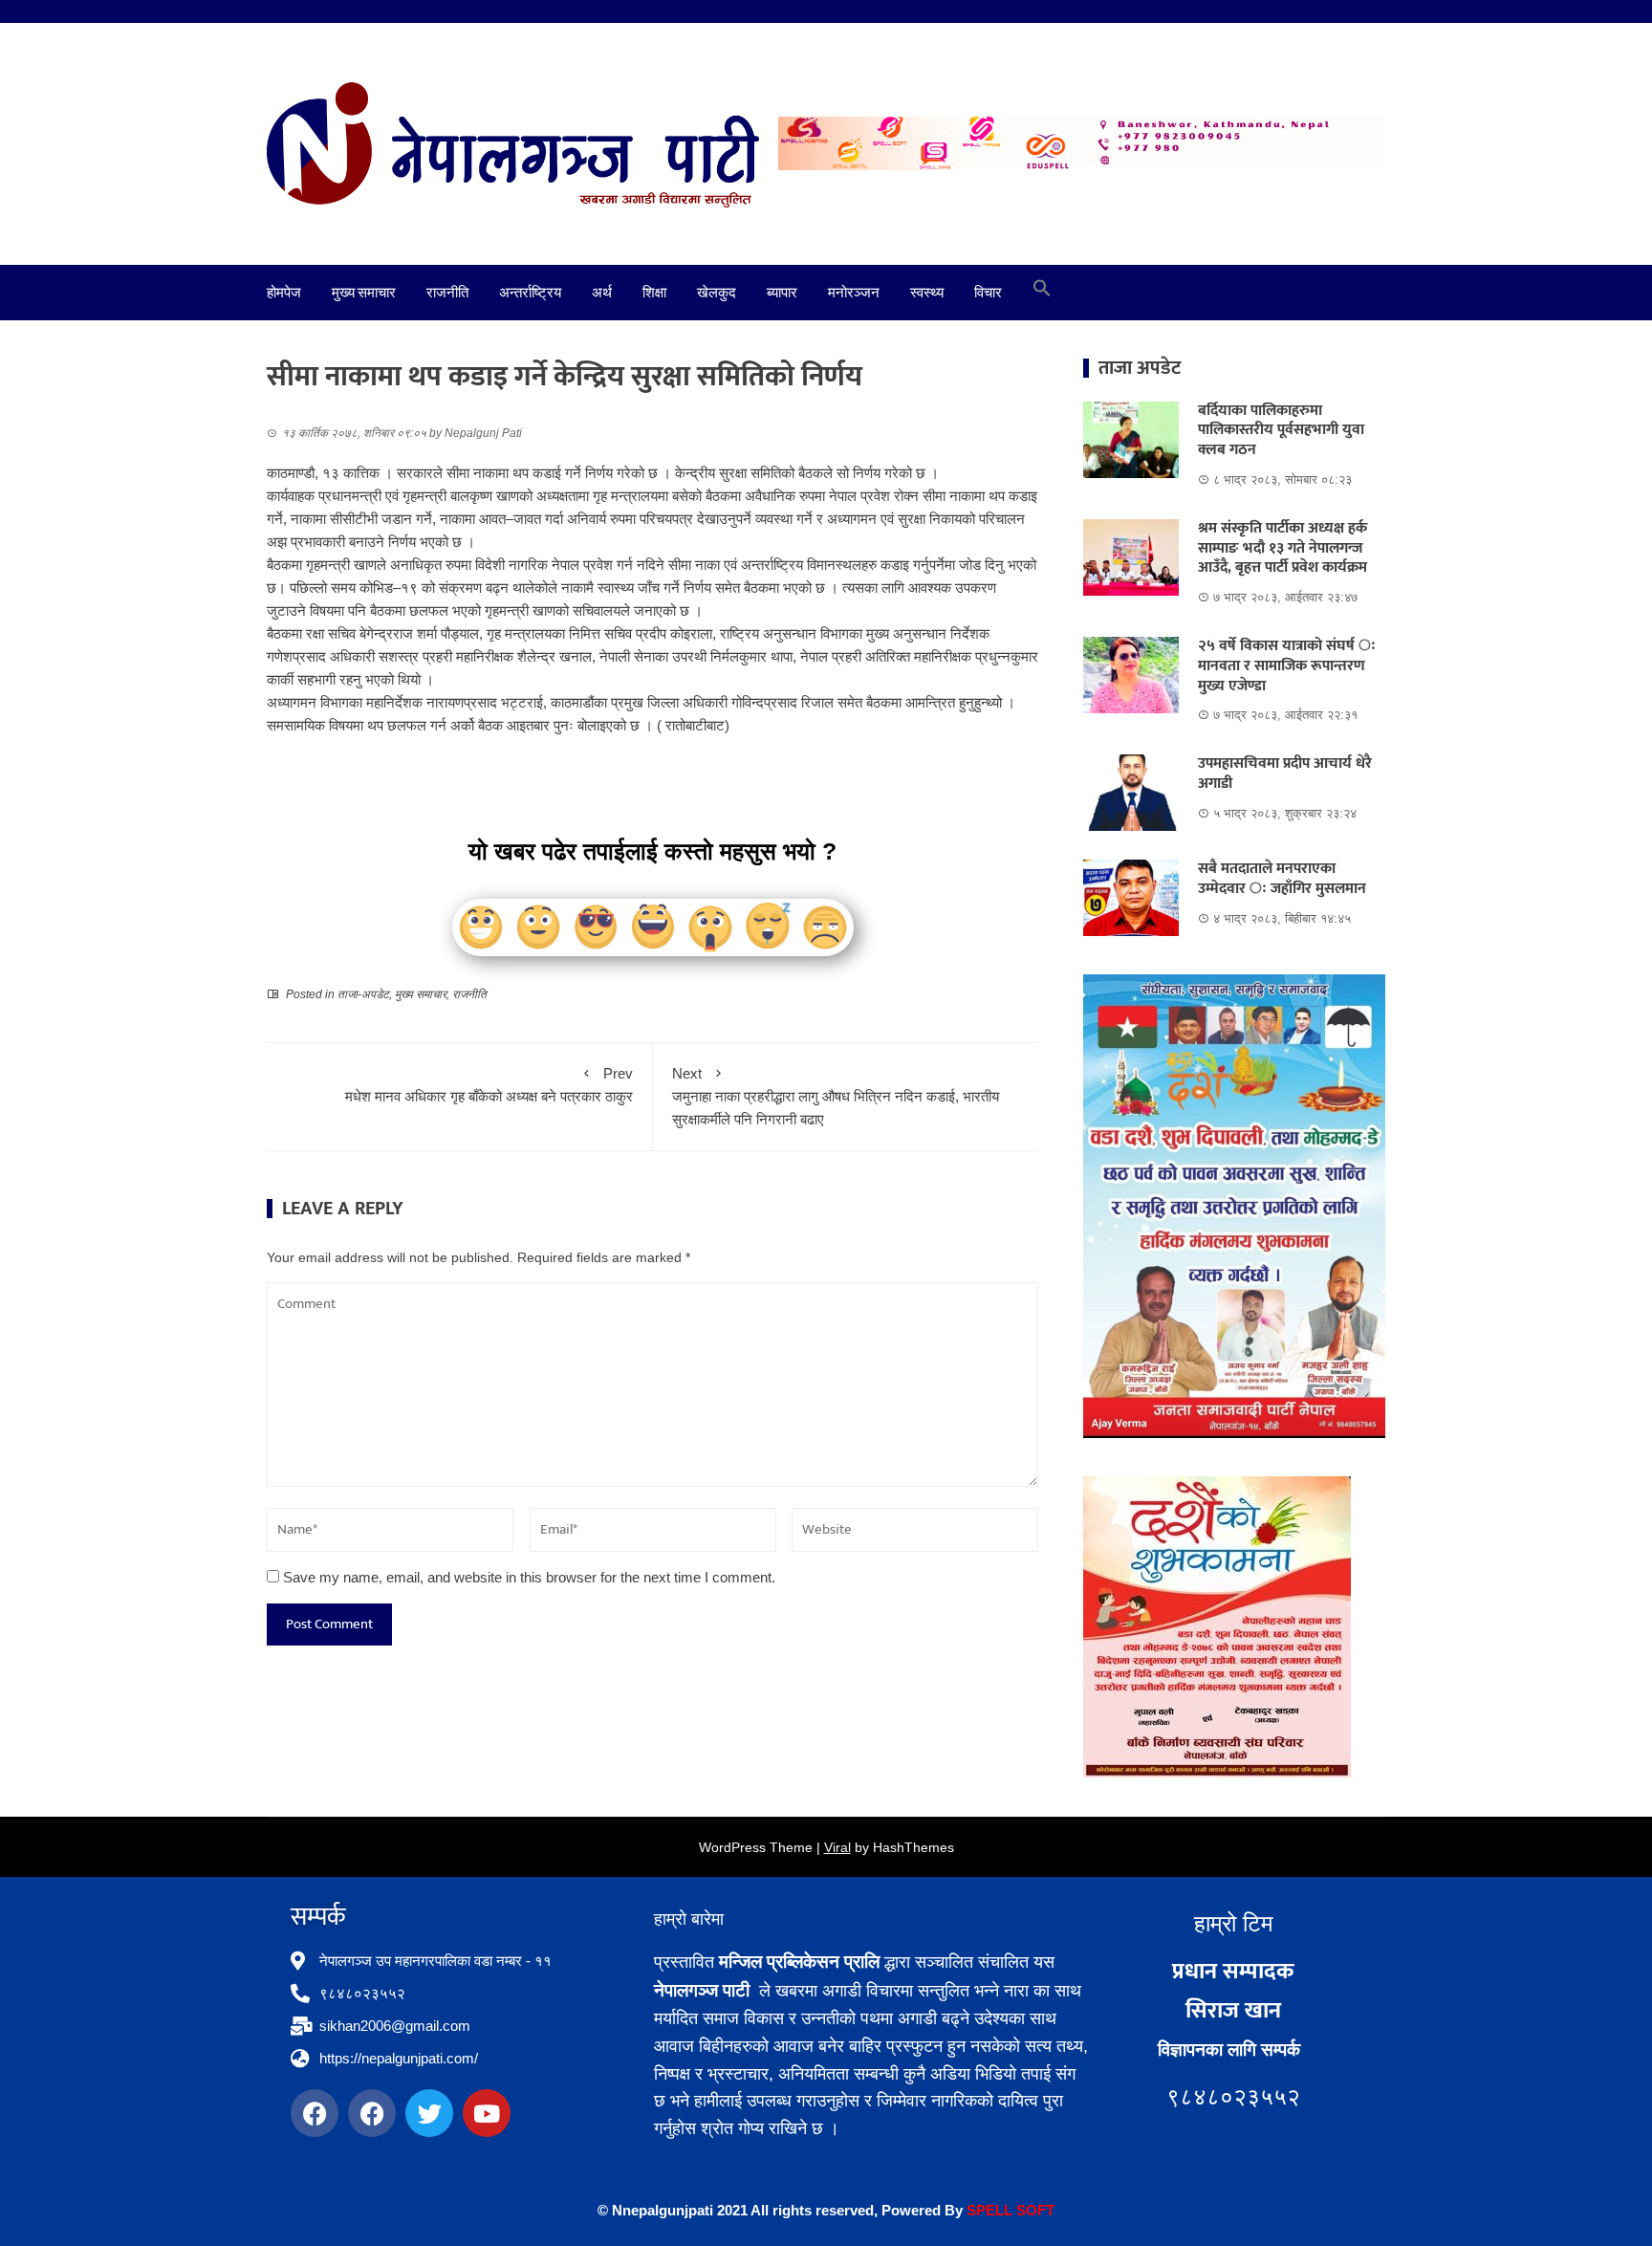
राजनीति (447, 293)
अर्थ (602, 293)
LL (1004, 2210)
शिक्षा (654, 293)
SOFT (1033, 2210)
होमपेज (284, 293)
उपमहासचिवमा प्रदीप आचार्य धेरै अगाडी (1285, 774)
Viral (837, 1847)
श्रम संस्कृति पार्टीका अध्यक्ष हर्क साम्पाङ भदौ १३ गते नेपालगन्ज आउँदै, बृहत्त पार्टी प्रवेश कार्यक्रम (1282, 548)
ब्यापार (782, 293)
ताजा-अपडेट (363, 994)
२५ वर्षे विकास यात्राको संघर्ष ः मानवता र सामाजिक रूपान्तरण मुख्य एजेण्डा (1287, 666)
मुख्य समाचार (364, 293)
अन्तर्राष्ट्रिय (530, 293)
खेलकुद (717, 293)
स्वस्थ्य (927, 293)
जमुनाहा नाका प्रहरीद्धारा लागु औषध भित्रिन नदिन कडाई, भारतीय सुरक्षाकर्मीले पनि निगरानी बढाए (836, 1096)
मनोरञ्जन (854, 293)
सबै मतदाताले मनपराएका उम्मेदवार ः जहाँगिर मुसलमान (1282, 879)
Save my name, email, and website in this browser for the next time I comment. (529, 1577)
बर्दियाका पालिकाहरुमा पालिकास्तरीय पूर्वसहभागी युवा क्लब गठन (1281, 431)
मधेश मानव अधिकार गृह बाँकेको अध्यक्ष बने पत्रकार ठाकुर (489, 1085)
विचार (988, 293)
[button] (1042, 293)
